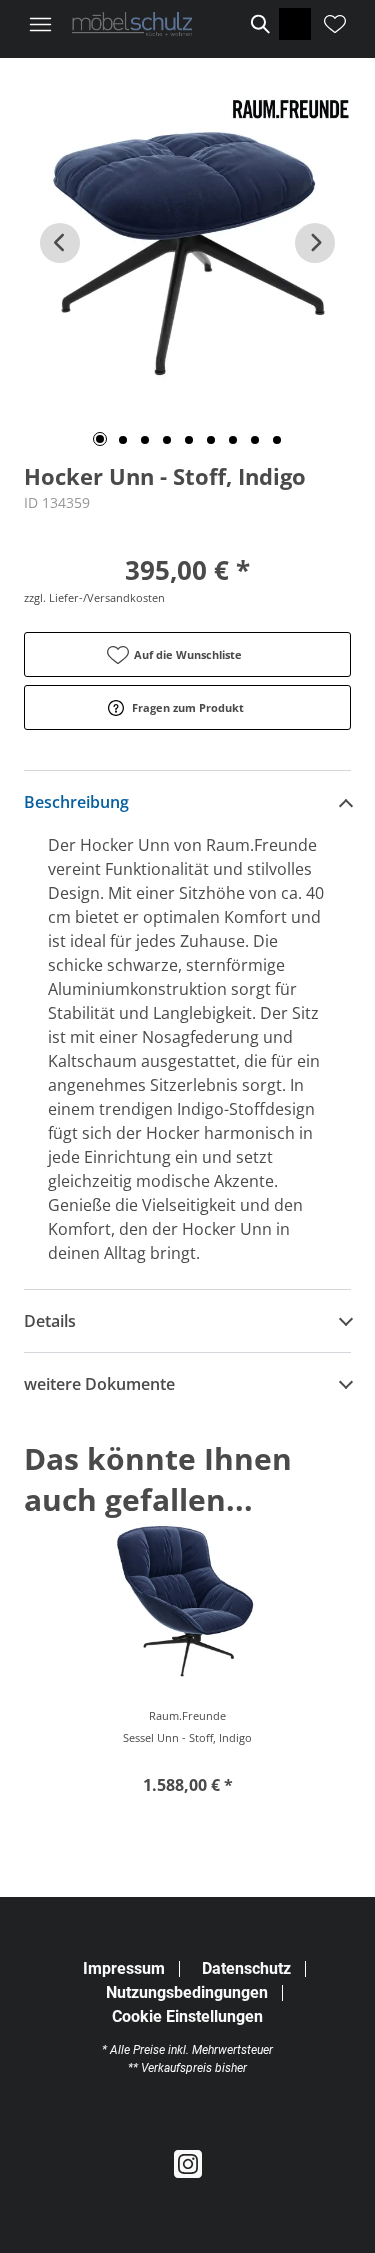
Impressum (124, 1968)
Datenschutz (246, 1968)
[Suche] (259, 24)
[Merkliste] (335, 24)
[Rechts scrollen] (315, 243)
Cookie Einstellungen (187, 2017)
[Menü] (40, 24)
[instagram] (188, 2165)
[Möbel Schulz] (132, 24)
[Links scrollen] (60, 243)
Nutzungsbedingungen (187, 1992)
